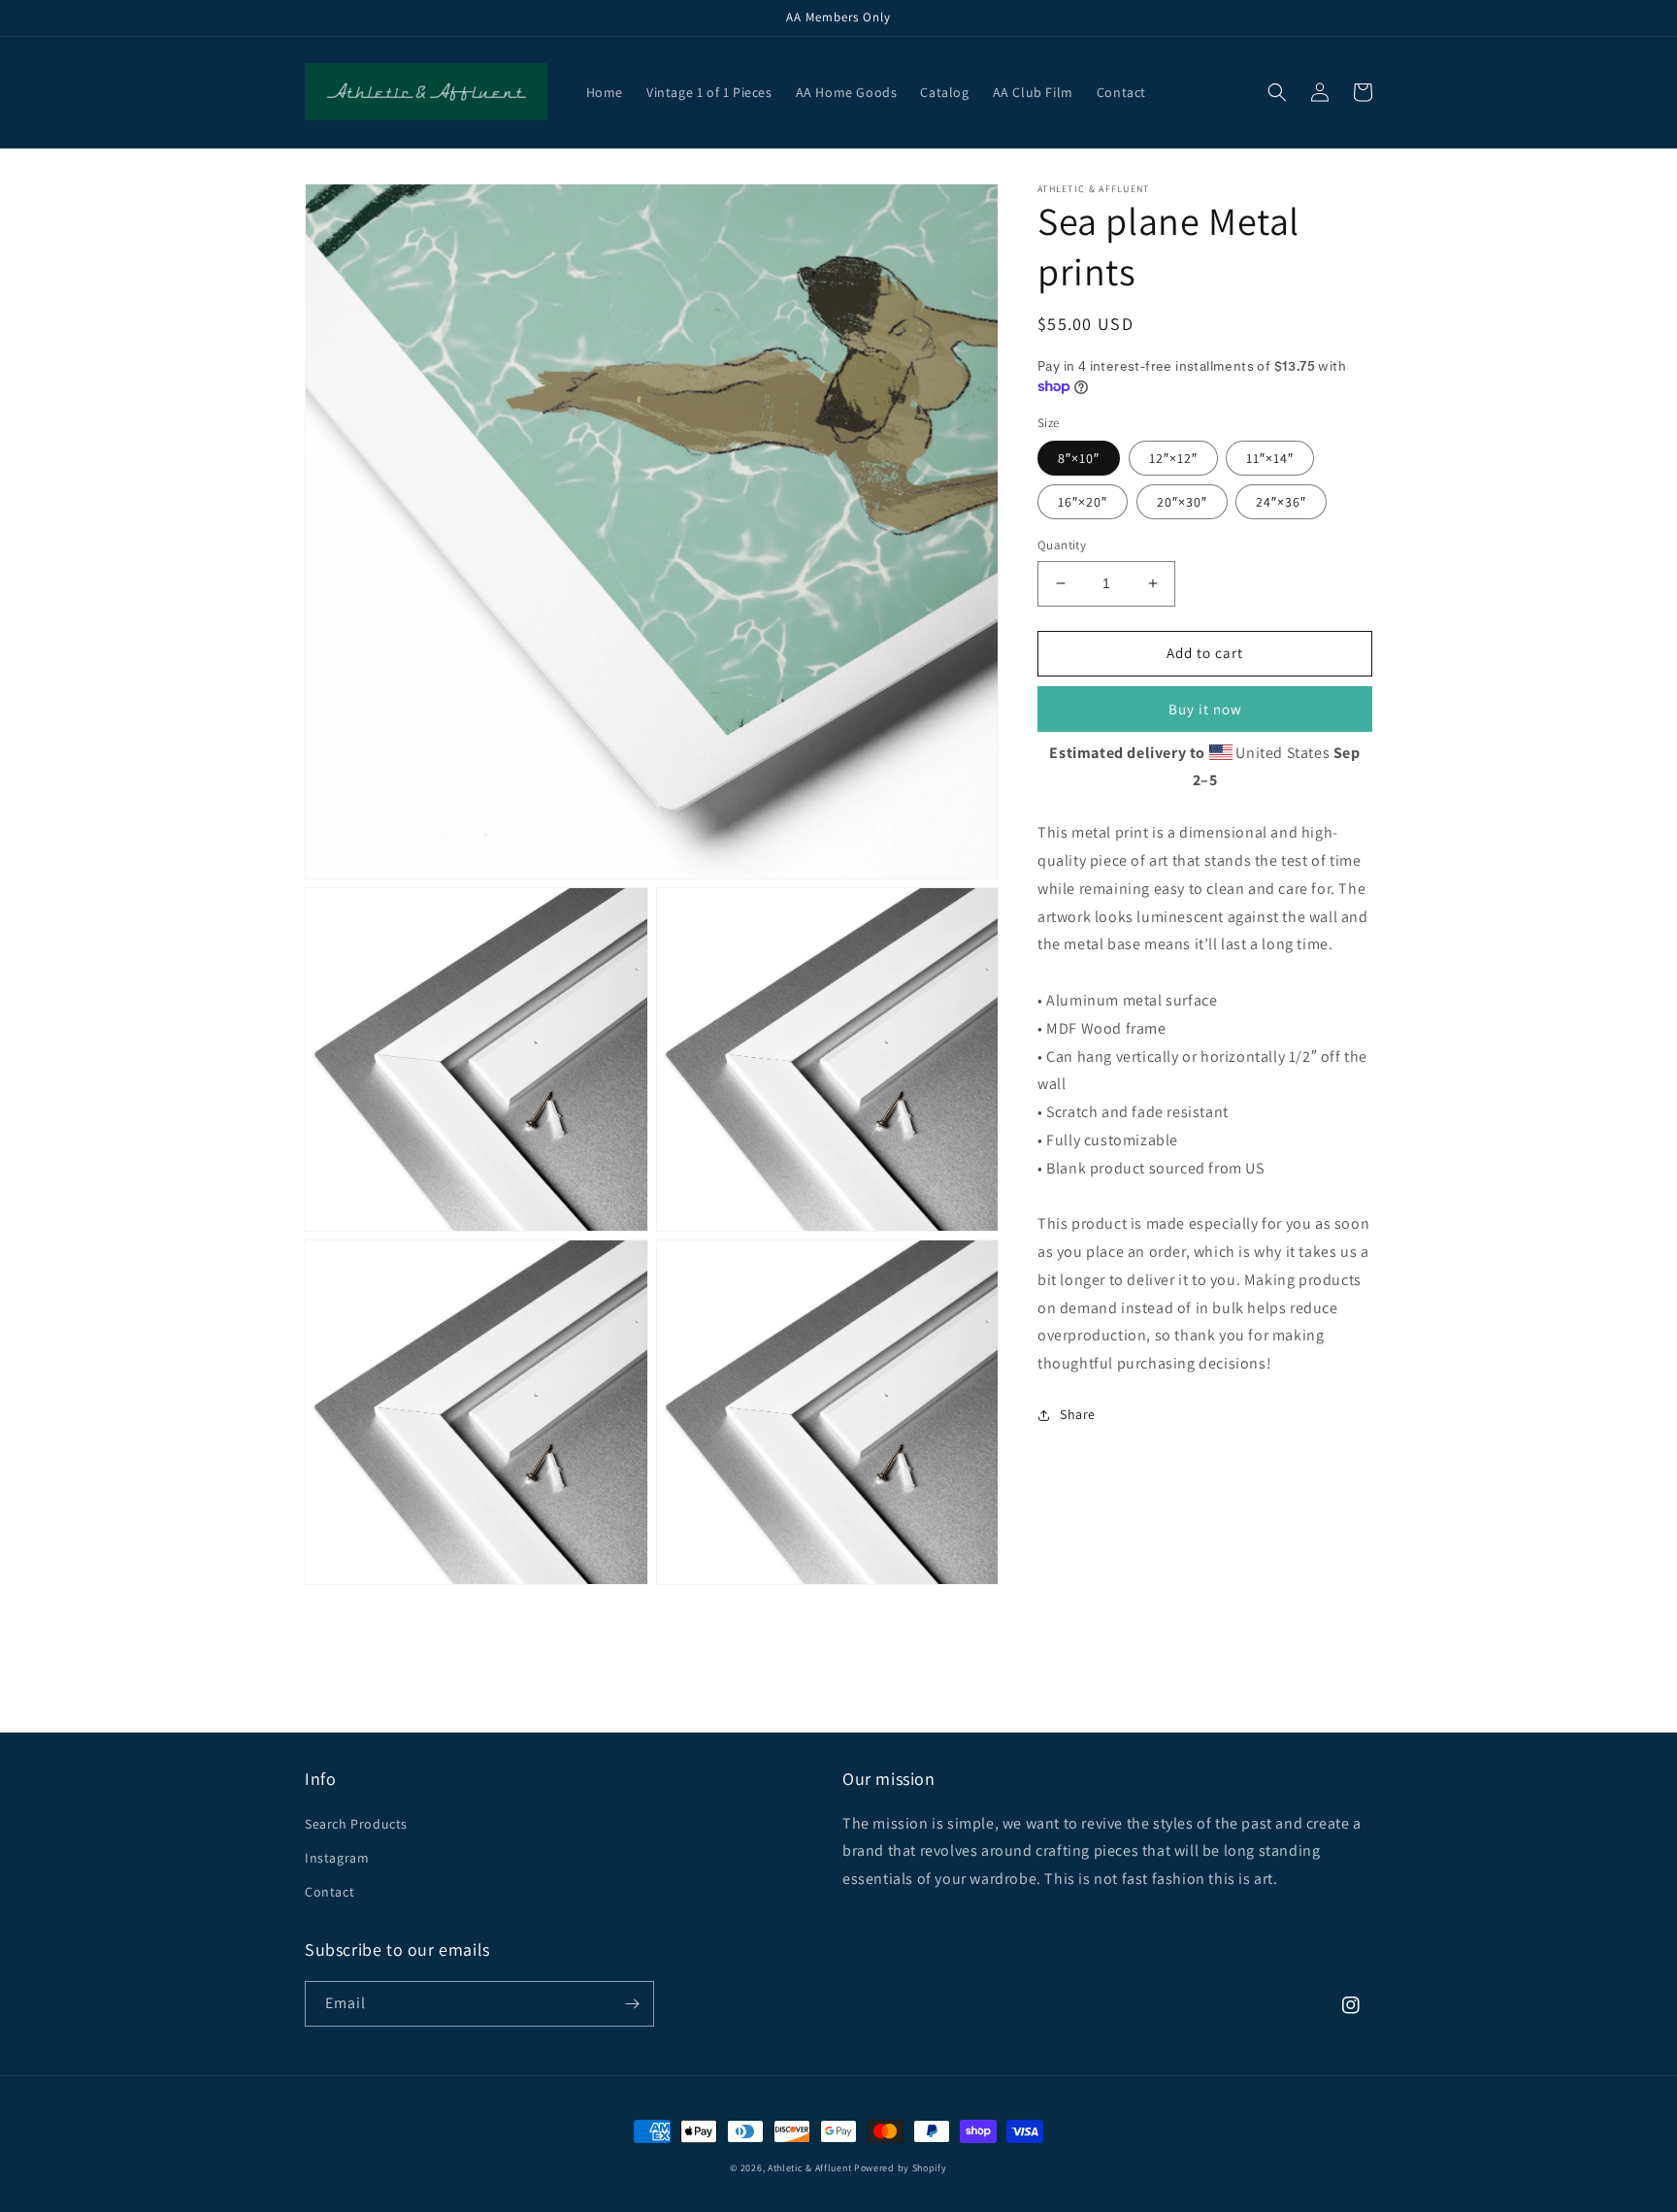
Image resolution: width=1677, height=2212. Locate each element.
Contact (329, 1892)
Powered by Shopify (901, 2168)
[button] (1277, 92)
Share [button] (1078, 1414)
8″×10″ (1079, 458)
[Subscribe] (632, 2004)
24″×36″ (1281, 502)
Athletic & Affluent (809, 2168)
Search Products (356, 1824)
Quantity (1062, 545)
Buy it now (1205, 709)
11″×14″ (1270, 458)
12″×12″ (1173, 458)
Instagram (337, 1858)
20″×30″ (1182, 502)
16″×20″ (1083, 502)
